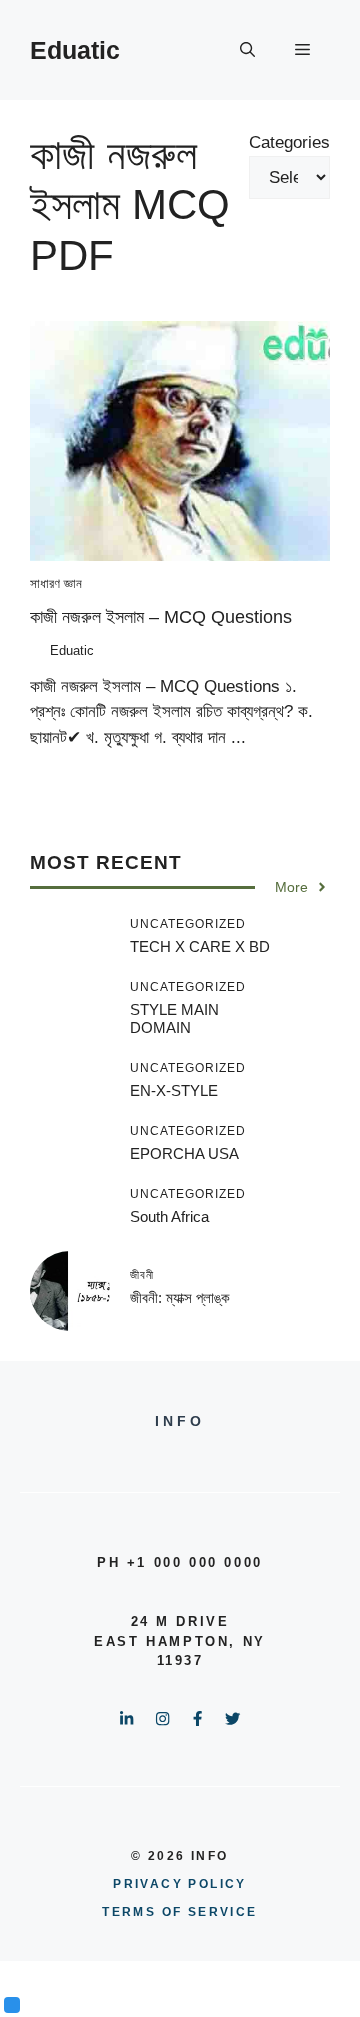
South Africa (169, 1216)
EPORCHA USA (184, 1153)
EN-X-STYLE (174, 1090)
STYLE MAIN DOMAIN (174, 1018)
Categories (289, 142)
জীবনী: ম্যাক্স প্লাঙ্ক (180, 1297)
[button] (247, 50)
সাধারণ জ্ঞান (56, 583)
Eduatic (75, 50)
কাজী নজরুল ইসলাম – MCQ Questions (161, 617)
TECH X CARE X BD (200, 946)
